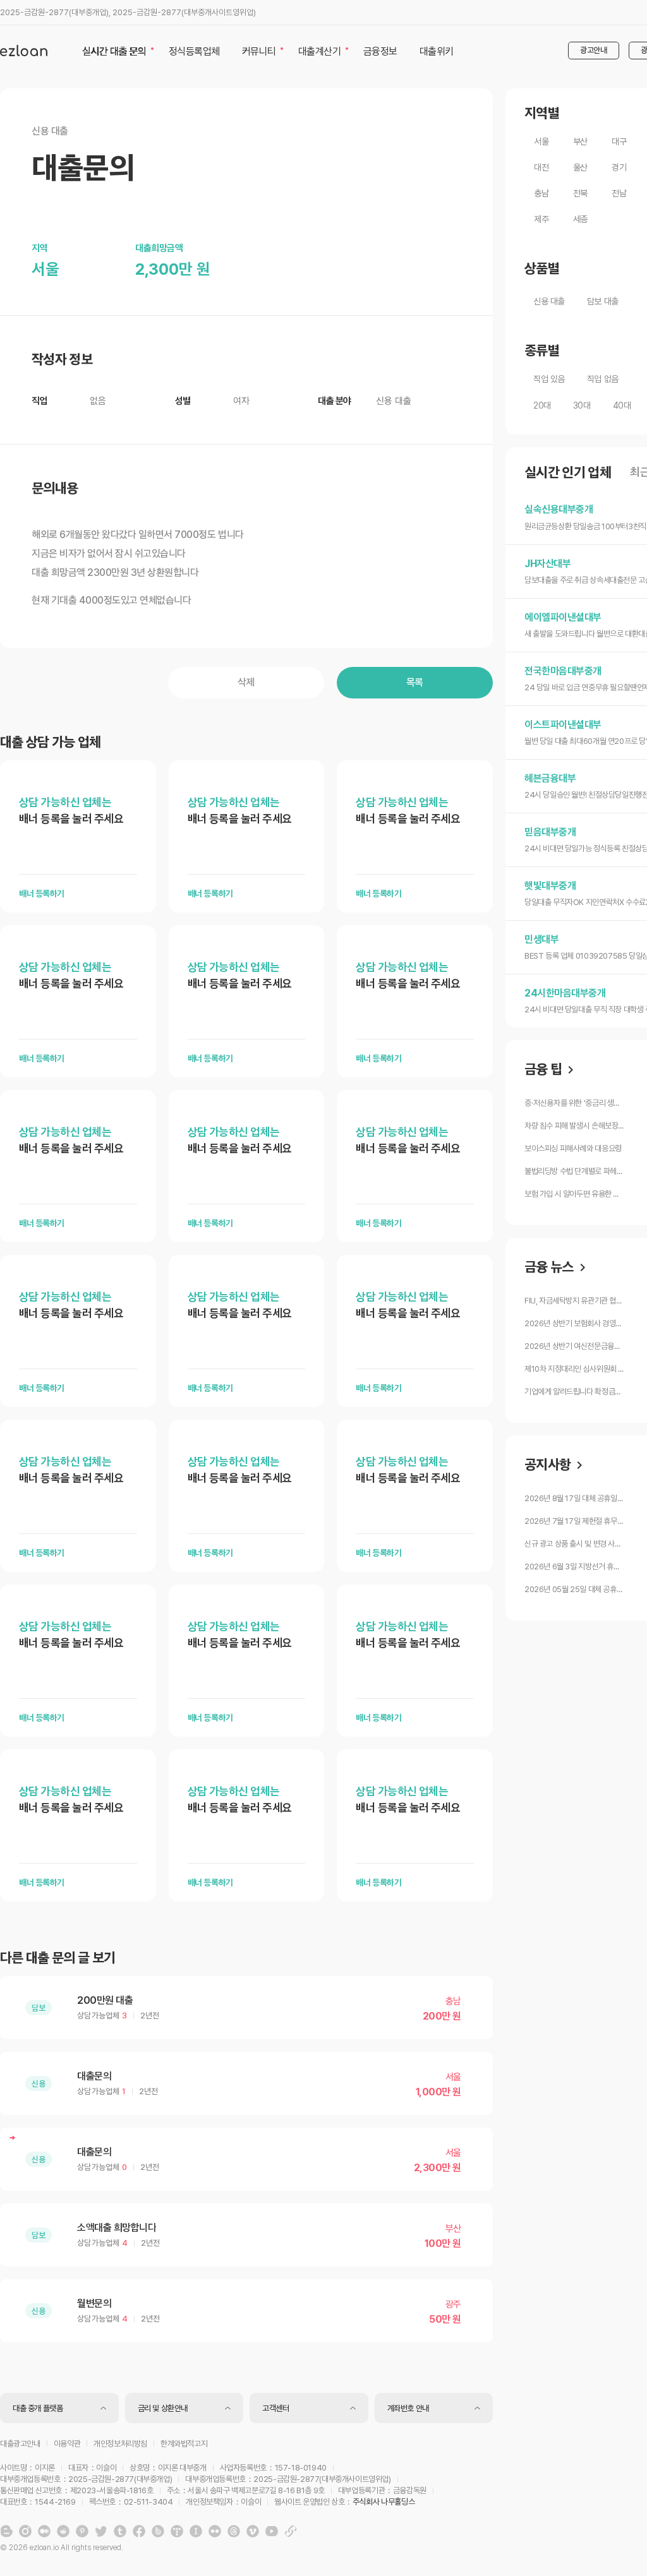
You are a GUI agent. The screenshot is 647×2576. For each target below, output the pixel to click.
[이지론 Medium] (44, 2531)
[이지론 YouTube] (272, 2531)
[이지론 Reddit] (63, 2531)
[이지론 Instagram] (25, 2531)
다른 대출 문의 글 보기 (57, 1958)
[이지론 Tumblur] (120, 2531)
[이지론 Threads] (234, 2531)
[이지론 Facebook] (139, 2531)
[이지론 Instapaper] (196, 2531)
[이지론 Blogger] (6, 2531)
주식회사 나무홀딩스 (384, 2502)
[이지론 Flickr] (215, 2531)
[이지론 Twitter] (101, 2531)
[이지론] (24, 51)
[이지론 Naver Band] (158, 2531)
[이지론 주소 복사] (291, 2531)
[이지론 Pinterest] (82, 2531)
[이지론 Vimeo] (253, 2531)
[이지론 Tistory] (177, 2531)
